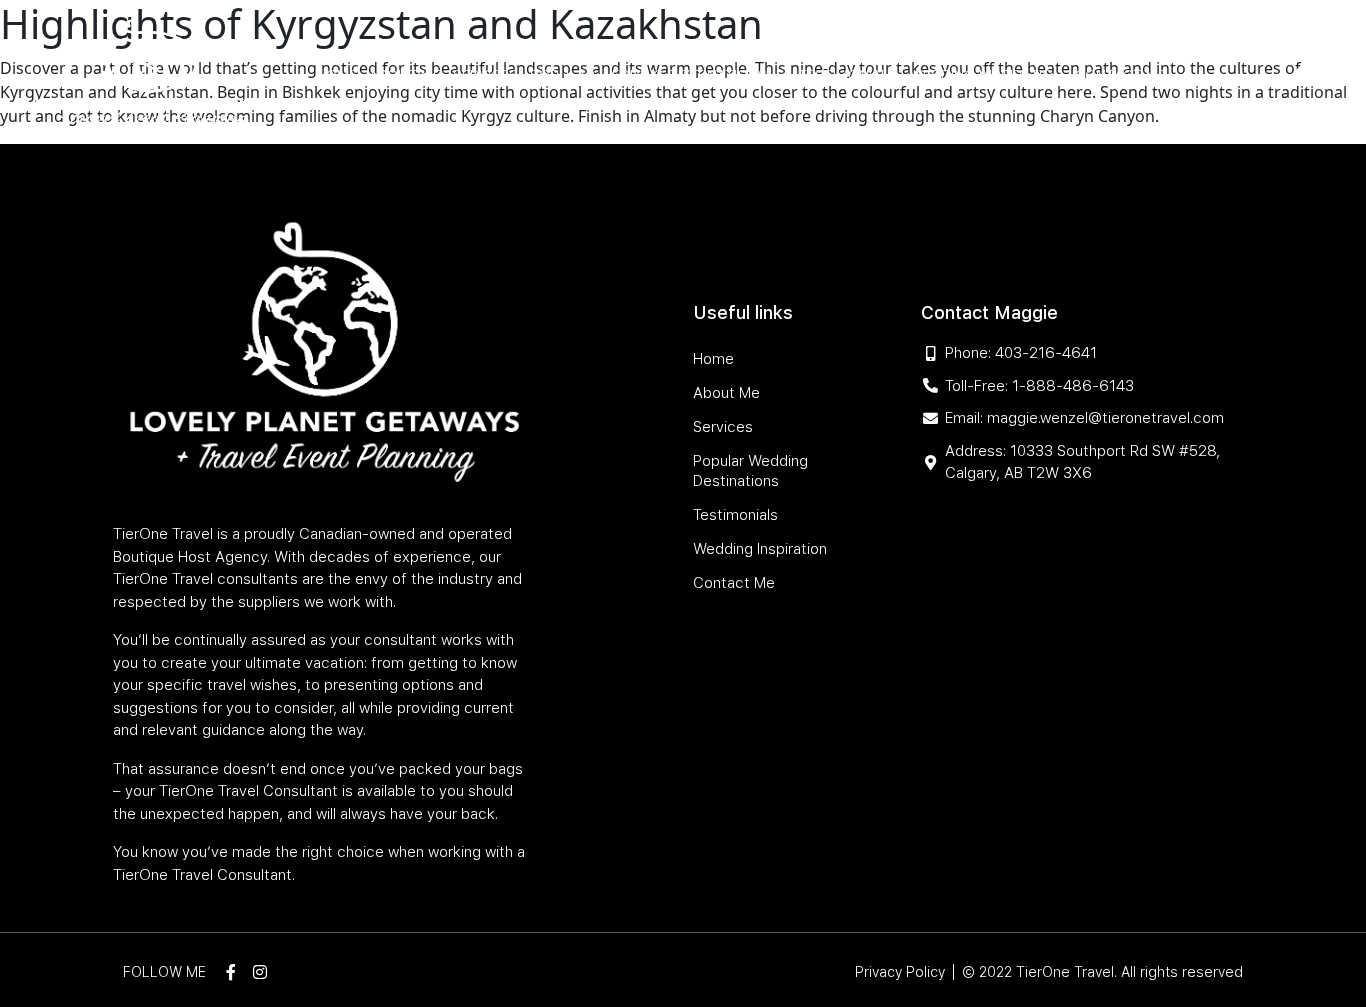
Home (336, 76)
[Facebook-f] (1298, 76)
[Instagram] (1330, 76)
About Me (405, 76)
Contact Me (1120, 76)
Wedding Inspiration (986, 76)
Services (485, 76)
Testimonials (848, 76)
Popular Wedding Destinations (648, 76)
